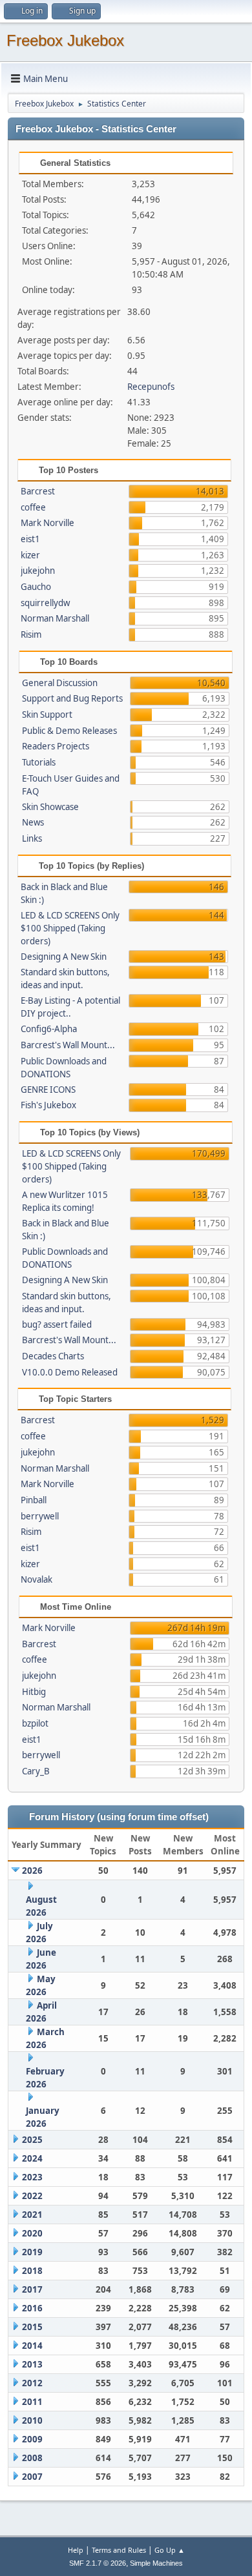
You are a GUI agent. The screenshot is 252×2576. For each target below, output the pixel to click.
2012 (32, 2383)
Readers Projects (56, 746)
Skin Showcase (50, 807)
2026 (32, 1871)
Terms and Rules (119, 2550)
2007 (32, 2477)
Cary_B (36, 1771)
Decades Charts (53, 1356)
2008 (32, 2458)
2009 (32, 2439)
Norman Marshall (55, 618)
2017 (32, 2289)
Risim (31, 634)
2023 (32, 2177)
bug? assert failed (57, 1324)
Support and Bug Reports (72, 698)
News (33, 822)
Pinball (34, 1500)
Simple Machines (156, 2563)
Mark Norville (47, 523)
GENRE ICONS (48, 1090)
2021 (32, 2215)
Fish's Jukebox (48, 1105)
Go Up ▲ (170, 2550)
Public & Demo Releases (69, 731)
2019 (32, 2252)
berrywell (40, 1516)
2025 (32, 2140)
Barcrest (38, 491)
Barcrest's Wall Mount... (68, 1045)
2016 (32, 2308)
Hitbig (34, 1692)
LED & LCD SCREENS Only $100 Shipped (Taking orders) (70, 928)
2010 (32, 2420)
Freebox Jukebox (65, 40)
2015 (32, 2327)
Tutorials (39, 762)
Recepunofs (151, 387)
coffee (33, 507)
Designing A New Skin (64, 957)
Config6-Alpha (49, 1029)
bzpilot (35, 1723)
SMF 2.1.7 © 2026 (98, 2563)
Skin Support (47, 715)
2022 (32, 2196)
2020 (32, 2233)
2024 (32, 2158)
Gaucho (36, 587)
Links (32, 838)
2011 (32, 2402)
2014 (32, 2346)
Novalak (37, 1579)
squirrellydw (45, 603)
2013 (32, 2364)
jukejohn (38, 571)
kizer (30, 555)
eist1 (30, 539)
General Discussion (60, 683)
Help (76, 2550)
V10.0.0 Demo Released (70, 1372)
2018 (32, 2271)
